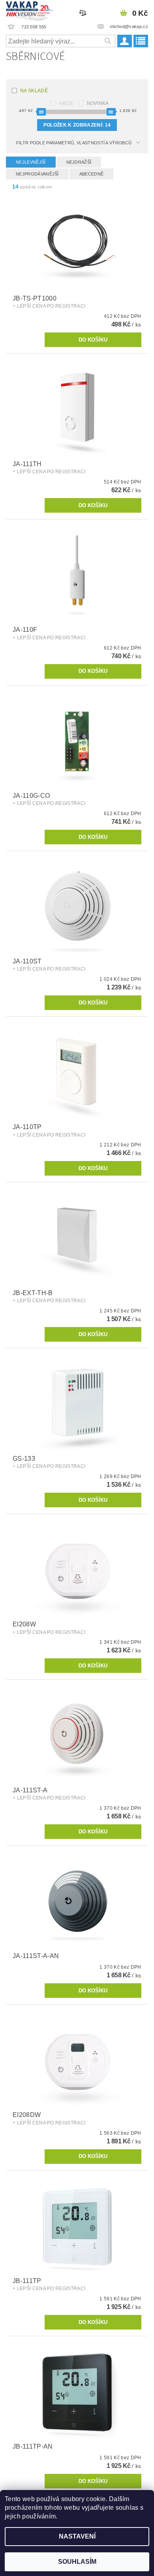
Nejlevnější (31, 162)
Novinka (98, 103)
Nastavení (77, 2536)
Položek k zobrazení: (77, 125)
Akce (66, 103)
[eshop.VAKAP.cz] (30, 10)
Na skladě (34, 91)
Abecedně (92, 174)
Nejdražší (79, 162)
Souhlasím (77, 2562)
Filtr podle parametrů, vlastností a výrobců (74, 143)
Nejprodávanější (37, 174)
